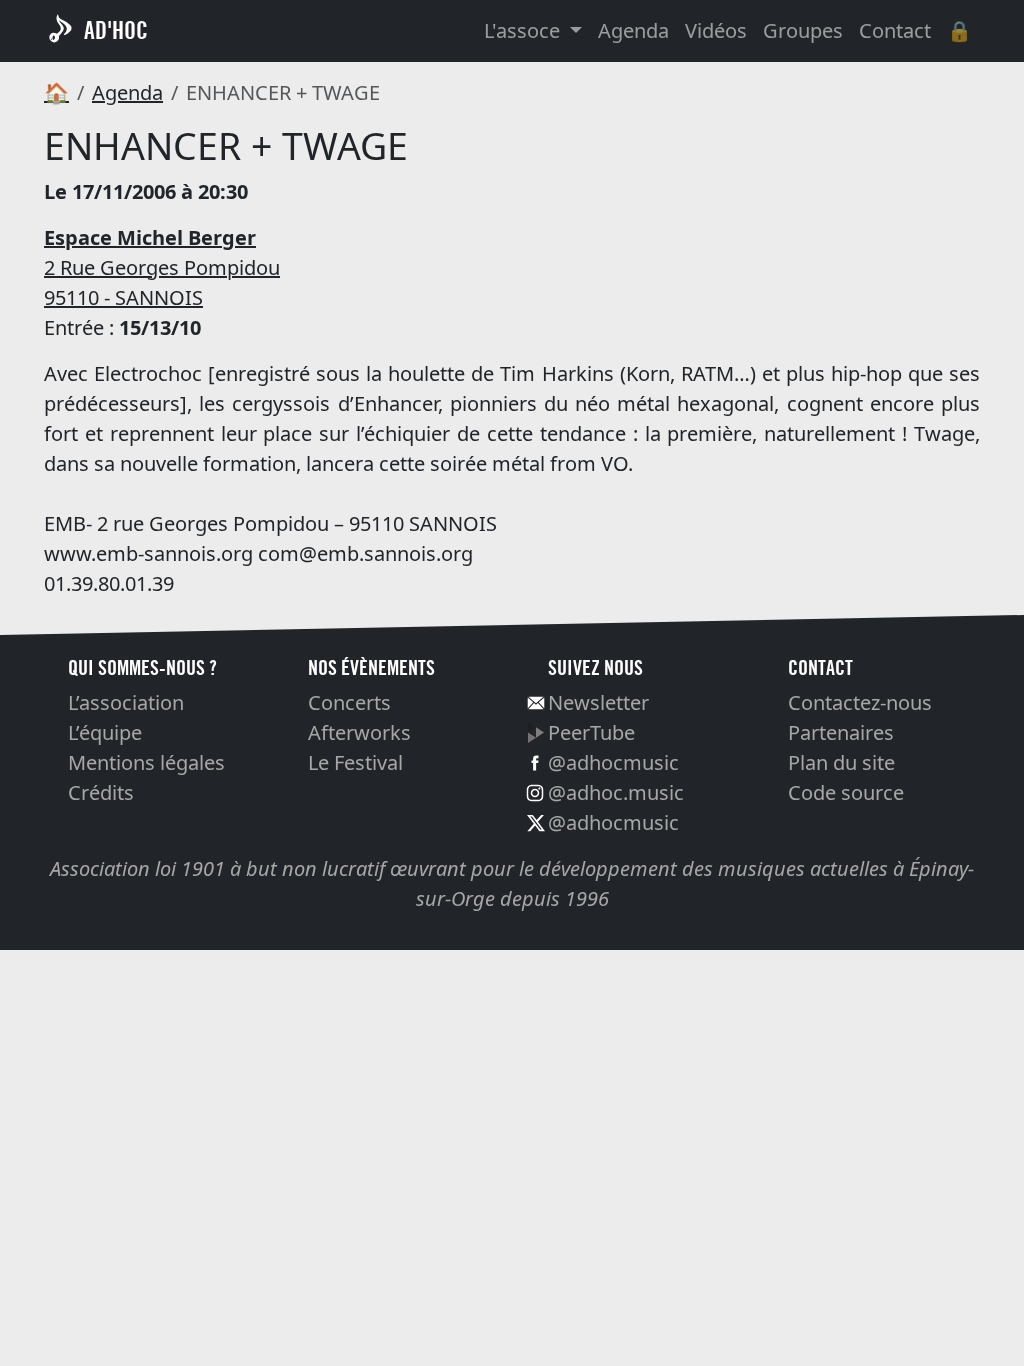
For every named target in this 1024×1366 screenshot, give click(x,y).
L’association (126, 702)
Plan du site (841, 762)
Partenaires (841, 732)
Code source (846, 792)
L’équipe (105, 732)
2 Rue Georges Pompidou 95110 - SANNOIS (162, 267)
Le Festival (355, 762)
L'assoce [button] (524, 30)
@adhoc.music (616, 792)
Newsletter (598, 702)
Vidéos (716, 30)
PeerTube (591, 732)
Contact (895, 30)
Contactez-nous (860, 702)
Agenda (633, 30)
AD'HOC (116, 30)
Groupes (803, 30)
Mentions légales (146, 762)
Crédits (101, 792)
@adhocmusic (613, 762)
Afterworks (359, 732)
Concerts (349, 702)
